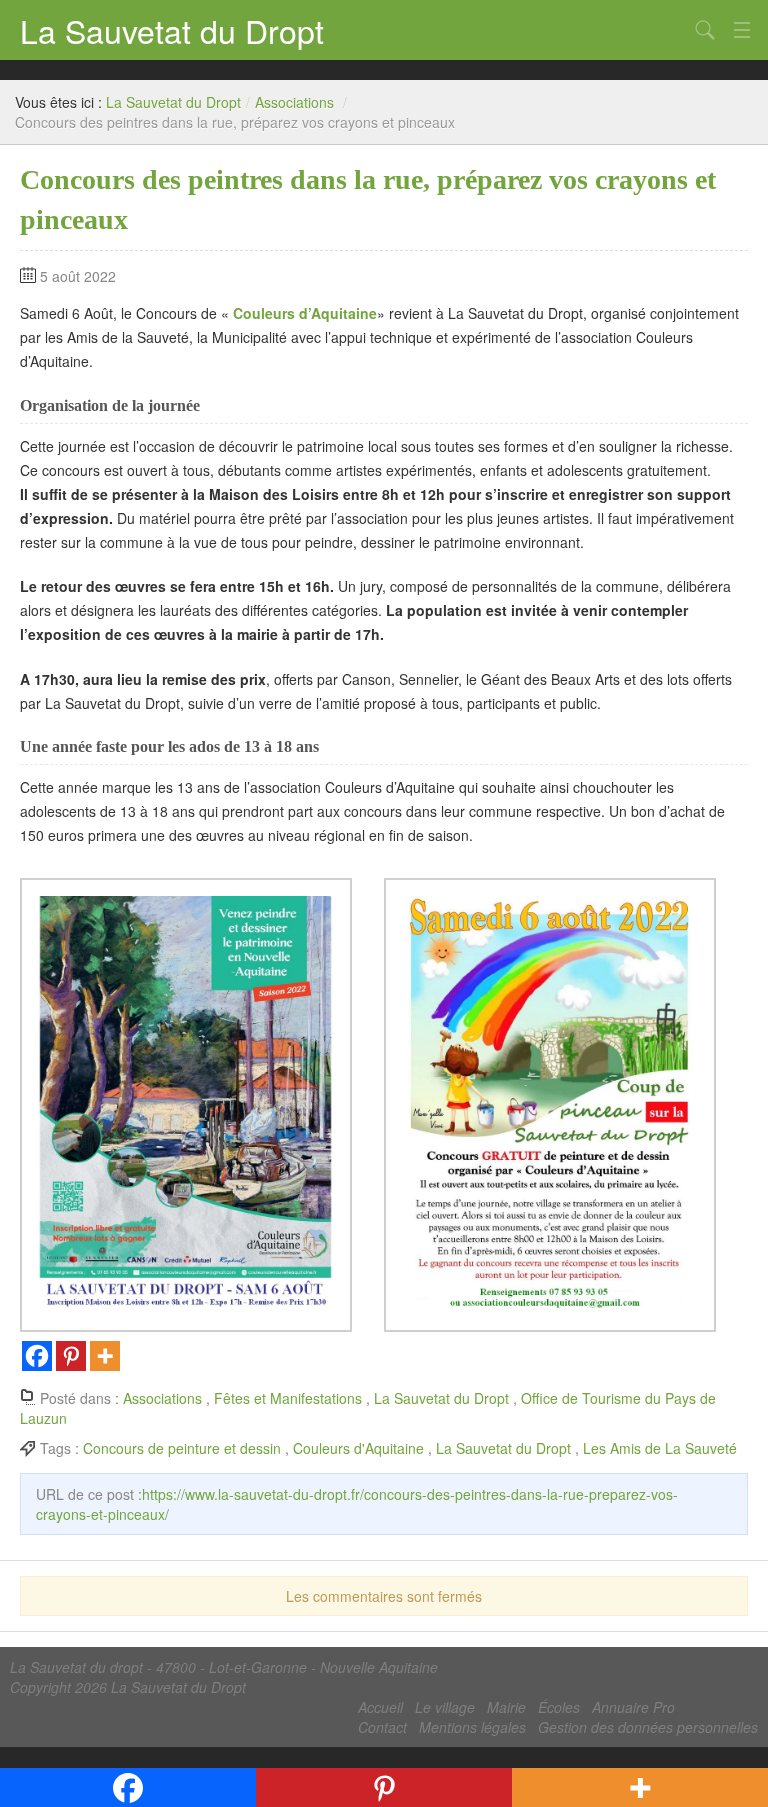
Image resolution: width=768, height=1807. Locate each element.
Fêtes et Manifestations (288, 1398)
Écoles (559, 1707)
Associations (294, 102)
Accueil (380, 1707)
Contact (382, 1727)
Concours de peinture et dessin (182, 1448)
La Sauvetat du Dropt (172, 30)
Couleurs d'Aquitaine (358, 1448)
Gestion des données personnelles (648, 1727)
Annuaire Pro (633, 1707)
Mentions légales (472, 1727)
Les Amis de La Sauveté (660, 1448)
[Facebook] (37, 1356)
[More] (105, 1356)
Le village (445, 1707)
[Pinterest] (71, 1356)
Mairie (506, 1707)
